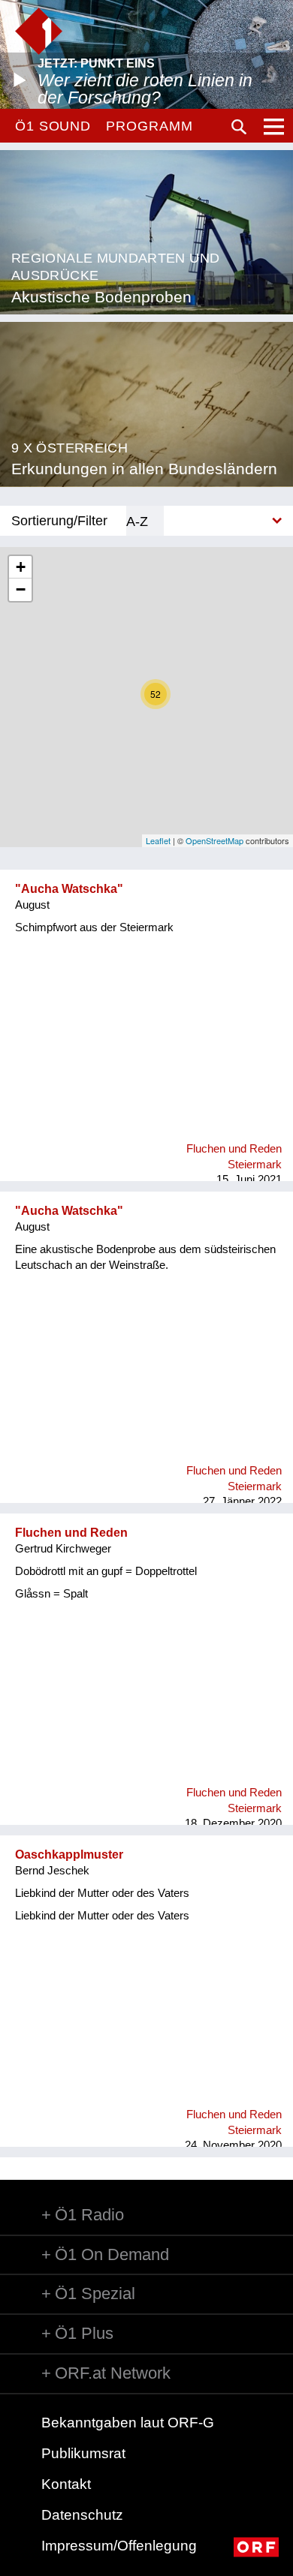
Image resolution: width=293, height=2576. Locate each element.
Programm (149, 126)
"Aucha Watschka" (69, 889)
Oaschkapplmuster (69, 1855)
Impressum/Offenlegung (119, 2546)
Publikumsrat (83, 2453)
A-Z (137, 521)
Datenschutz (82, 2515)
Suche (239, 127)
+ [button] (21, 567)
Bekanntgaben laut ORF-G (128, 2423)
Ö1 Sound (53, 126)
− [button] (21, 589)
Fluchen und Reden (71, 1533)
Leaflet (158, 840)
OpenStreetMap (214, 840)
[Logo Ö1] (39, 31)
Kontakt (66, 2484)
